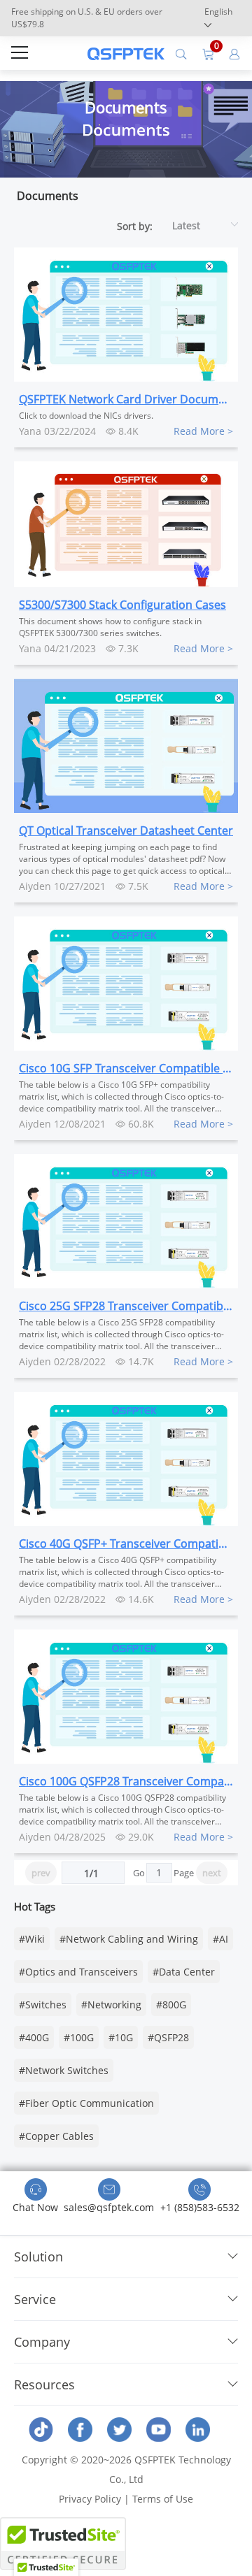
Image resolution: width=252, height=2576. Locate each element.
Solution (38, 2257)
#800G (171, 2005)
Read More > (203, 431)
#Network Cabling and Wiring (129, 1939)
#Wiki (32, 1939)
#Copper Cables (56, 2136)
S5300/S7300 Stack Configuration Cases (122, 605)
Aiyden (35, 886)
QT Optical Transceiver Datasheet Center (126, 830)
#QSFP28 (168, 2037)
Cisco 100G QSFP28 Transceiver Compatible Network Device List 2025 (126, 1781)
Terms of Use (163, 2499)
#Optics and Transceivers (78, 1972)
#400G (34, 2037)
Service (35, 2299)
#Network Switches (64, 2070)
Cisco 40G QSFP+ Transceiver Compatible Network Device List (126, 1544)
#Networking (111, 2005)
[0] (208, 53)
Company (42, 2342)
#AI (220, 1939)
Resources (44, 2384)
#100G (79, 2037)
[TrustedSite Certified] (63, 2543)
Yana (30, 431)
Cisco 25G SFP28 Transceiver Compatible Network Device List (126, 1306)
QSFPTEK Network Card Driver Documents (126, 399)
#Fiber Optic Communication (86, 2103)
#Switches (43, 2005)
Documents (48, 196)
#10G (121, 2037)
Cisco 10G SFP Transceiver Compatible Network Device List (126, 1068)
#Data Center (184, 1972)
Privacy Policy (90, 2499)
